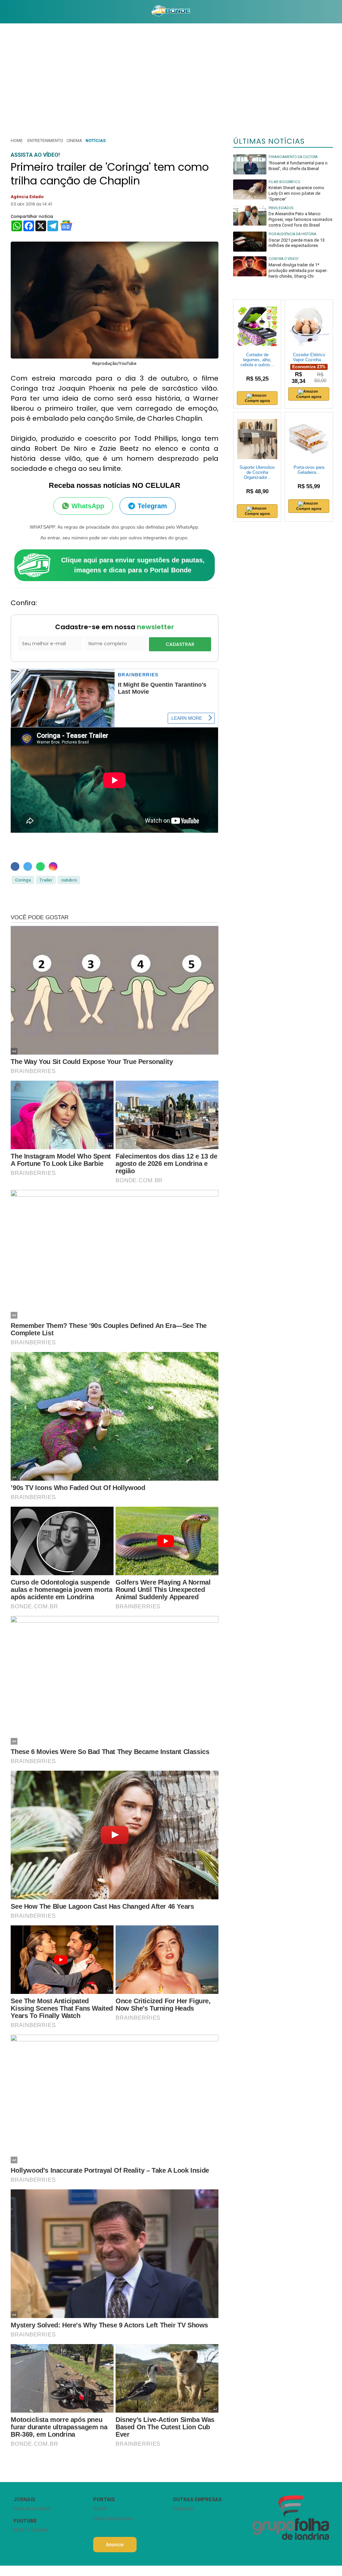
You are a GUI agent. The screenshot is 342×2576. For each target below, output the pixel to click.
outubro (69, 880)
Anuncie (115, 2545)
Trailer (46, 880)
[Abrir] (5, 12)
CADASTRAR (180, 644)
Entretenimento (45, 141)
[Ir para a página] (171, 12)
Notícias (96, 141)
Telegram (152, 506)
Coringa (23, 880)
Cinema (74, 141)
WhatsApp (88, 506)
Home (17, 141)
